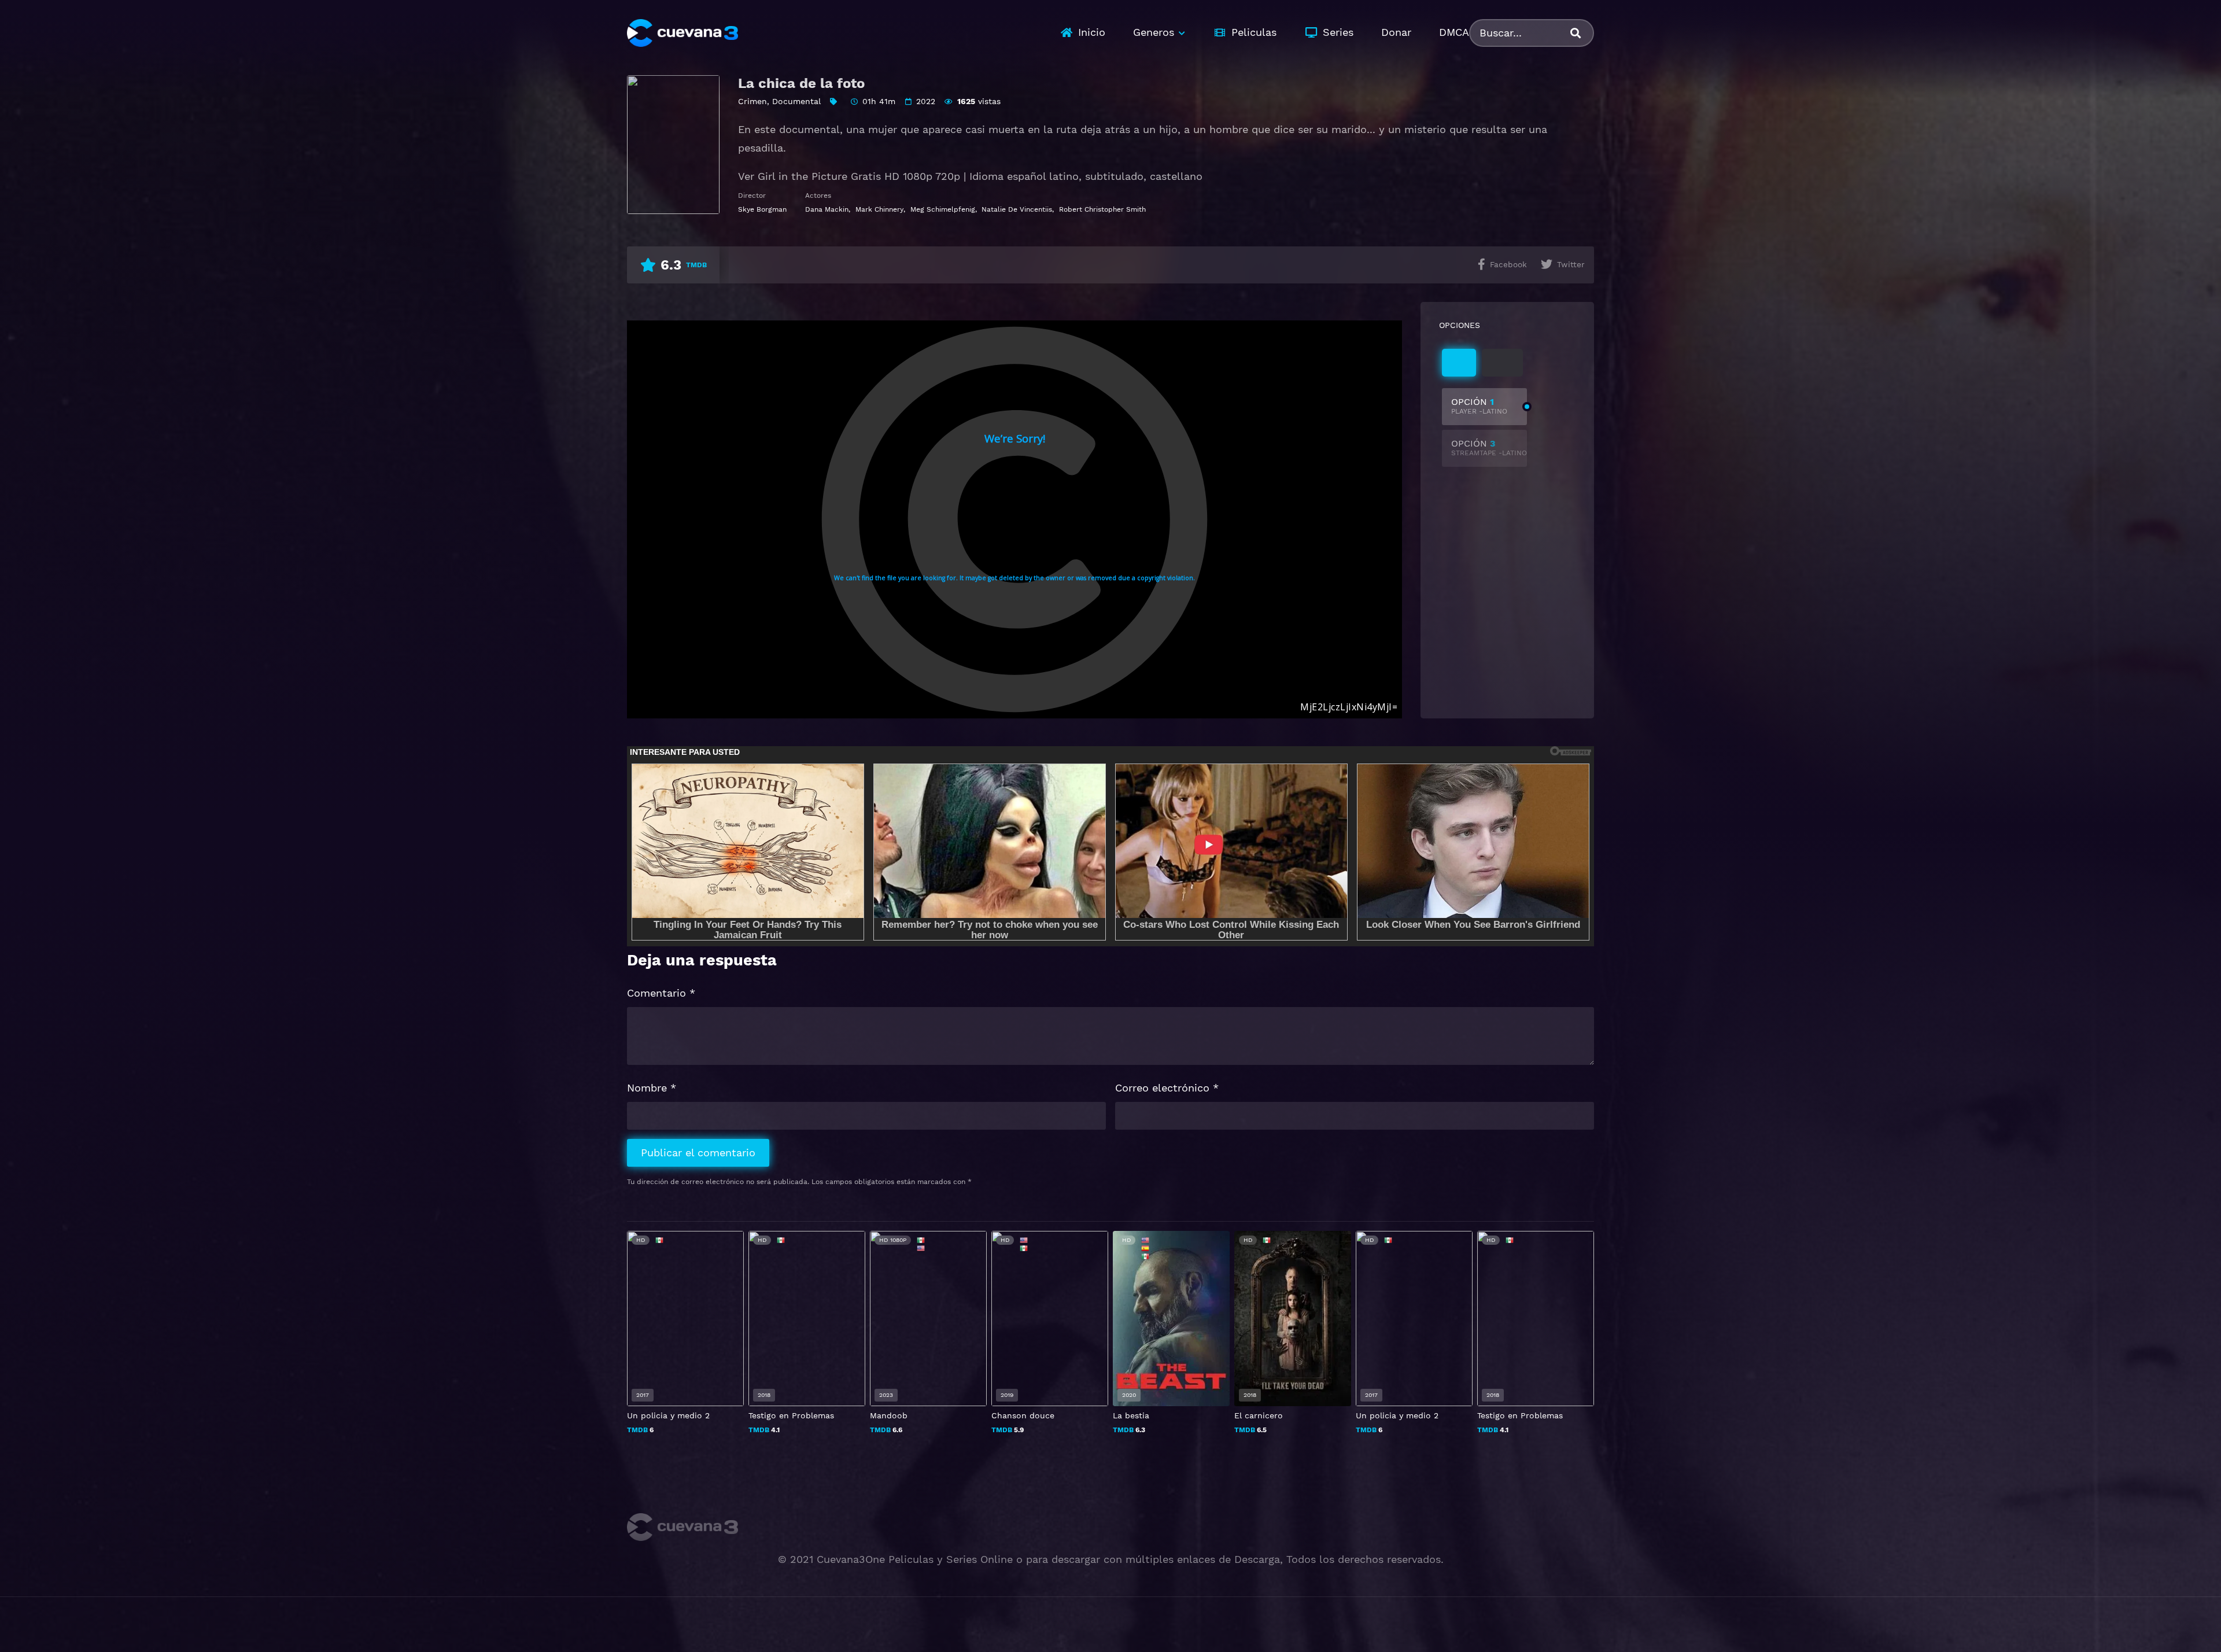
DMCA (1454, 32)
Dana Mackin (827, 209)
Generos (1154, 32)
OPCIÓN (1479, 406)
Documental (796, 101)
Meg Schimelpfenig (943, 209)
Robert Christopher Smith (1102, 209)
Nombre (652, 1088)
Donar (1396, 32)
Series (1338, 32)
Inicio (1092, 32)
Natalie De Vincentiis (1017, 209)
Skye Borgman (762, 209)
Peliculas (1254, 32)
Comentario (661, 993)
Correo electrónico (1167, 1088)
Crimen (752, 101)
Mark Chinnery (879, 209)
